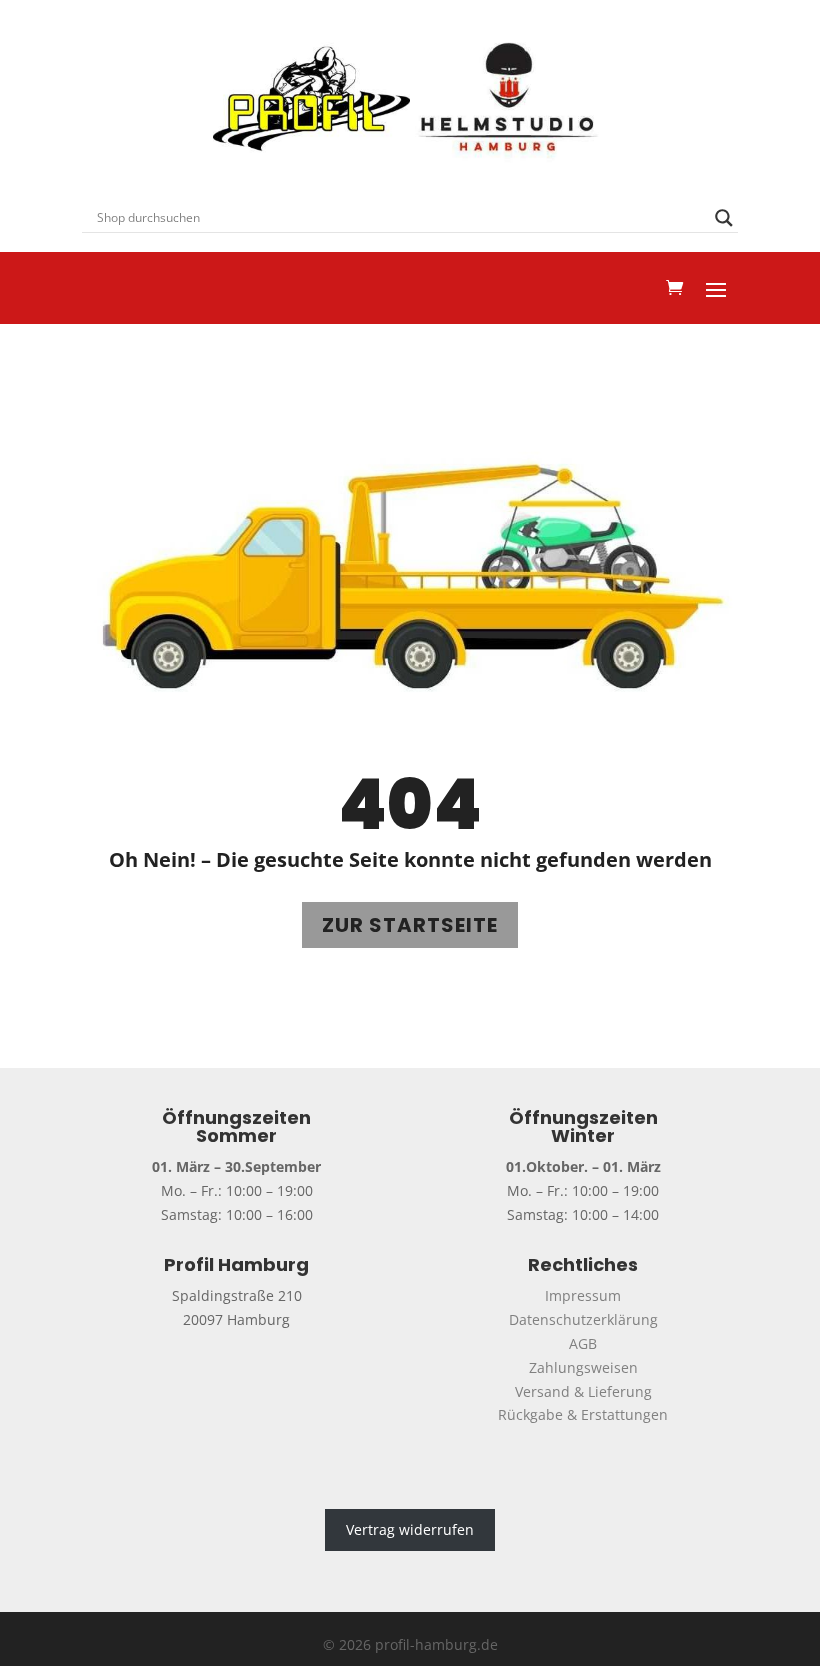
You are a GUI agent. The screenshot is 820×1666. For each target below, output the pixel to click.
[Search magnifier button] (724, 218)
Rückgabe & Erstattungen (583, 1414)
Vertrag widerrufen (410, 1529)
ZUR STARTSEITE (410, 925)
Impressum (583, 1295)
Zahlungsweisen (583, 1367)
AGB (583, 1343)
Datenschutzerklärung (583, 1319)
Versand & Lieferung (583, 1391)
